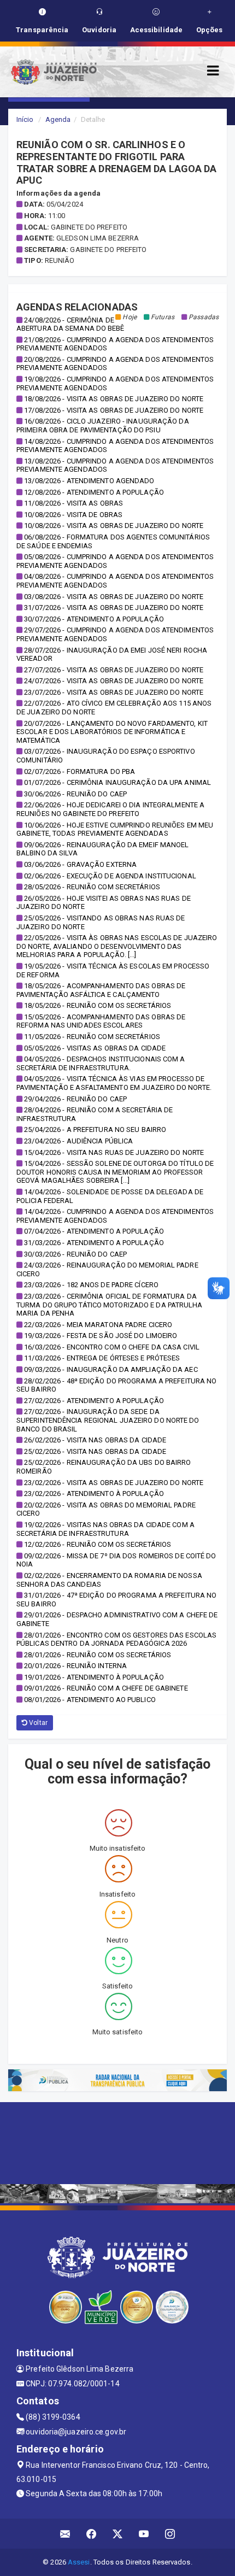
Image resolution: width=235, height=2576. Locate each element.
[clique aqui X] (118, 2534)
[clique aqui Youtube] (144, 2534)
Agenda (58, 119)
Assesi (79, 2562)
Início (25, 119)
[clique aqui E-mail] (65, 2534)
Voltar (37, 1723)
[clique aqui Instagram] (170, 2534)
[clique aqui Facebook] (92, 2534)
